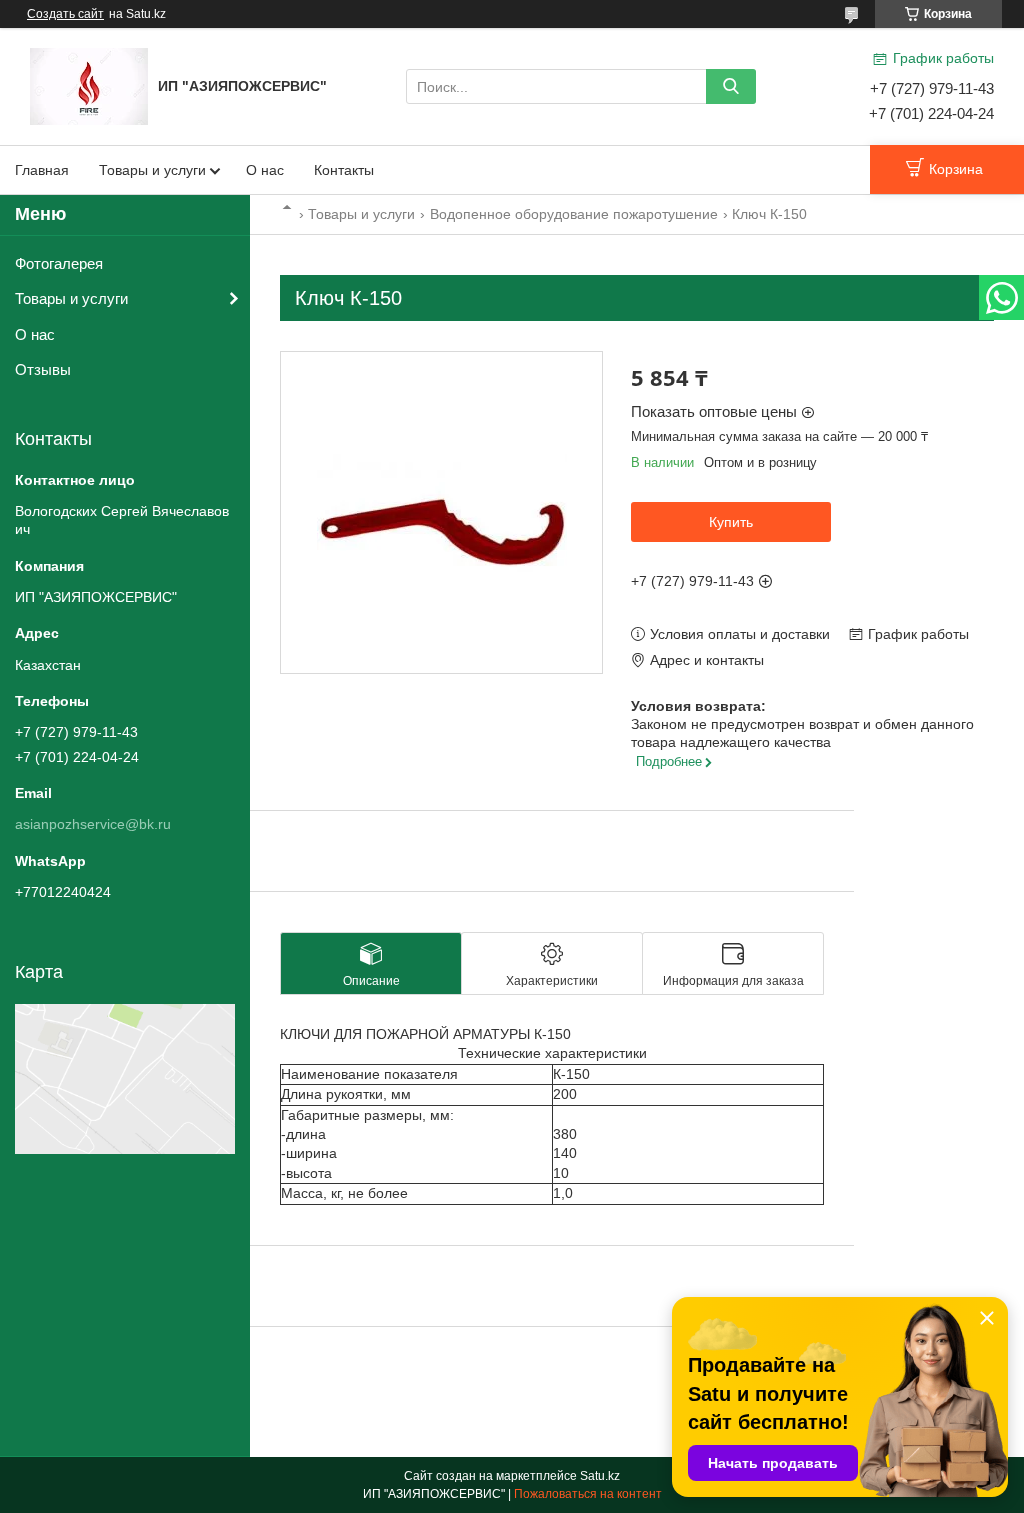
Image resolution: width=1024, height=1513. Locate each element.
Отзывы (43, 369)
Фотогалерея (59, 263)
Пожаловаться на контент (588, 1494)
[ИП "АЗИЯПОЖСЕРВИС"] (89, 85)
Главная (42, 170)
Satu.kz (600, 1476)
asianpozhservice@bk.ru (93, 824)
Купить (731, 522)
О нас (265, 170)
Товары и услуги (152, 170)
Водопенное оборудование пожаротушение (574, 214)
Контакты (344, 170)
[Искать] (731, 86)
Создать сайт (65, 14)
